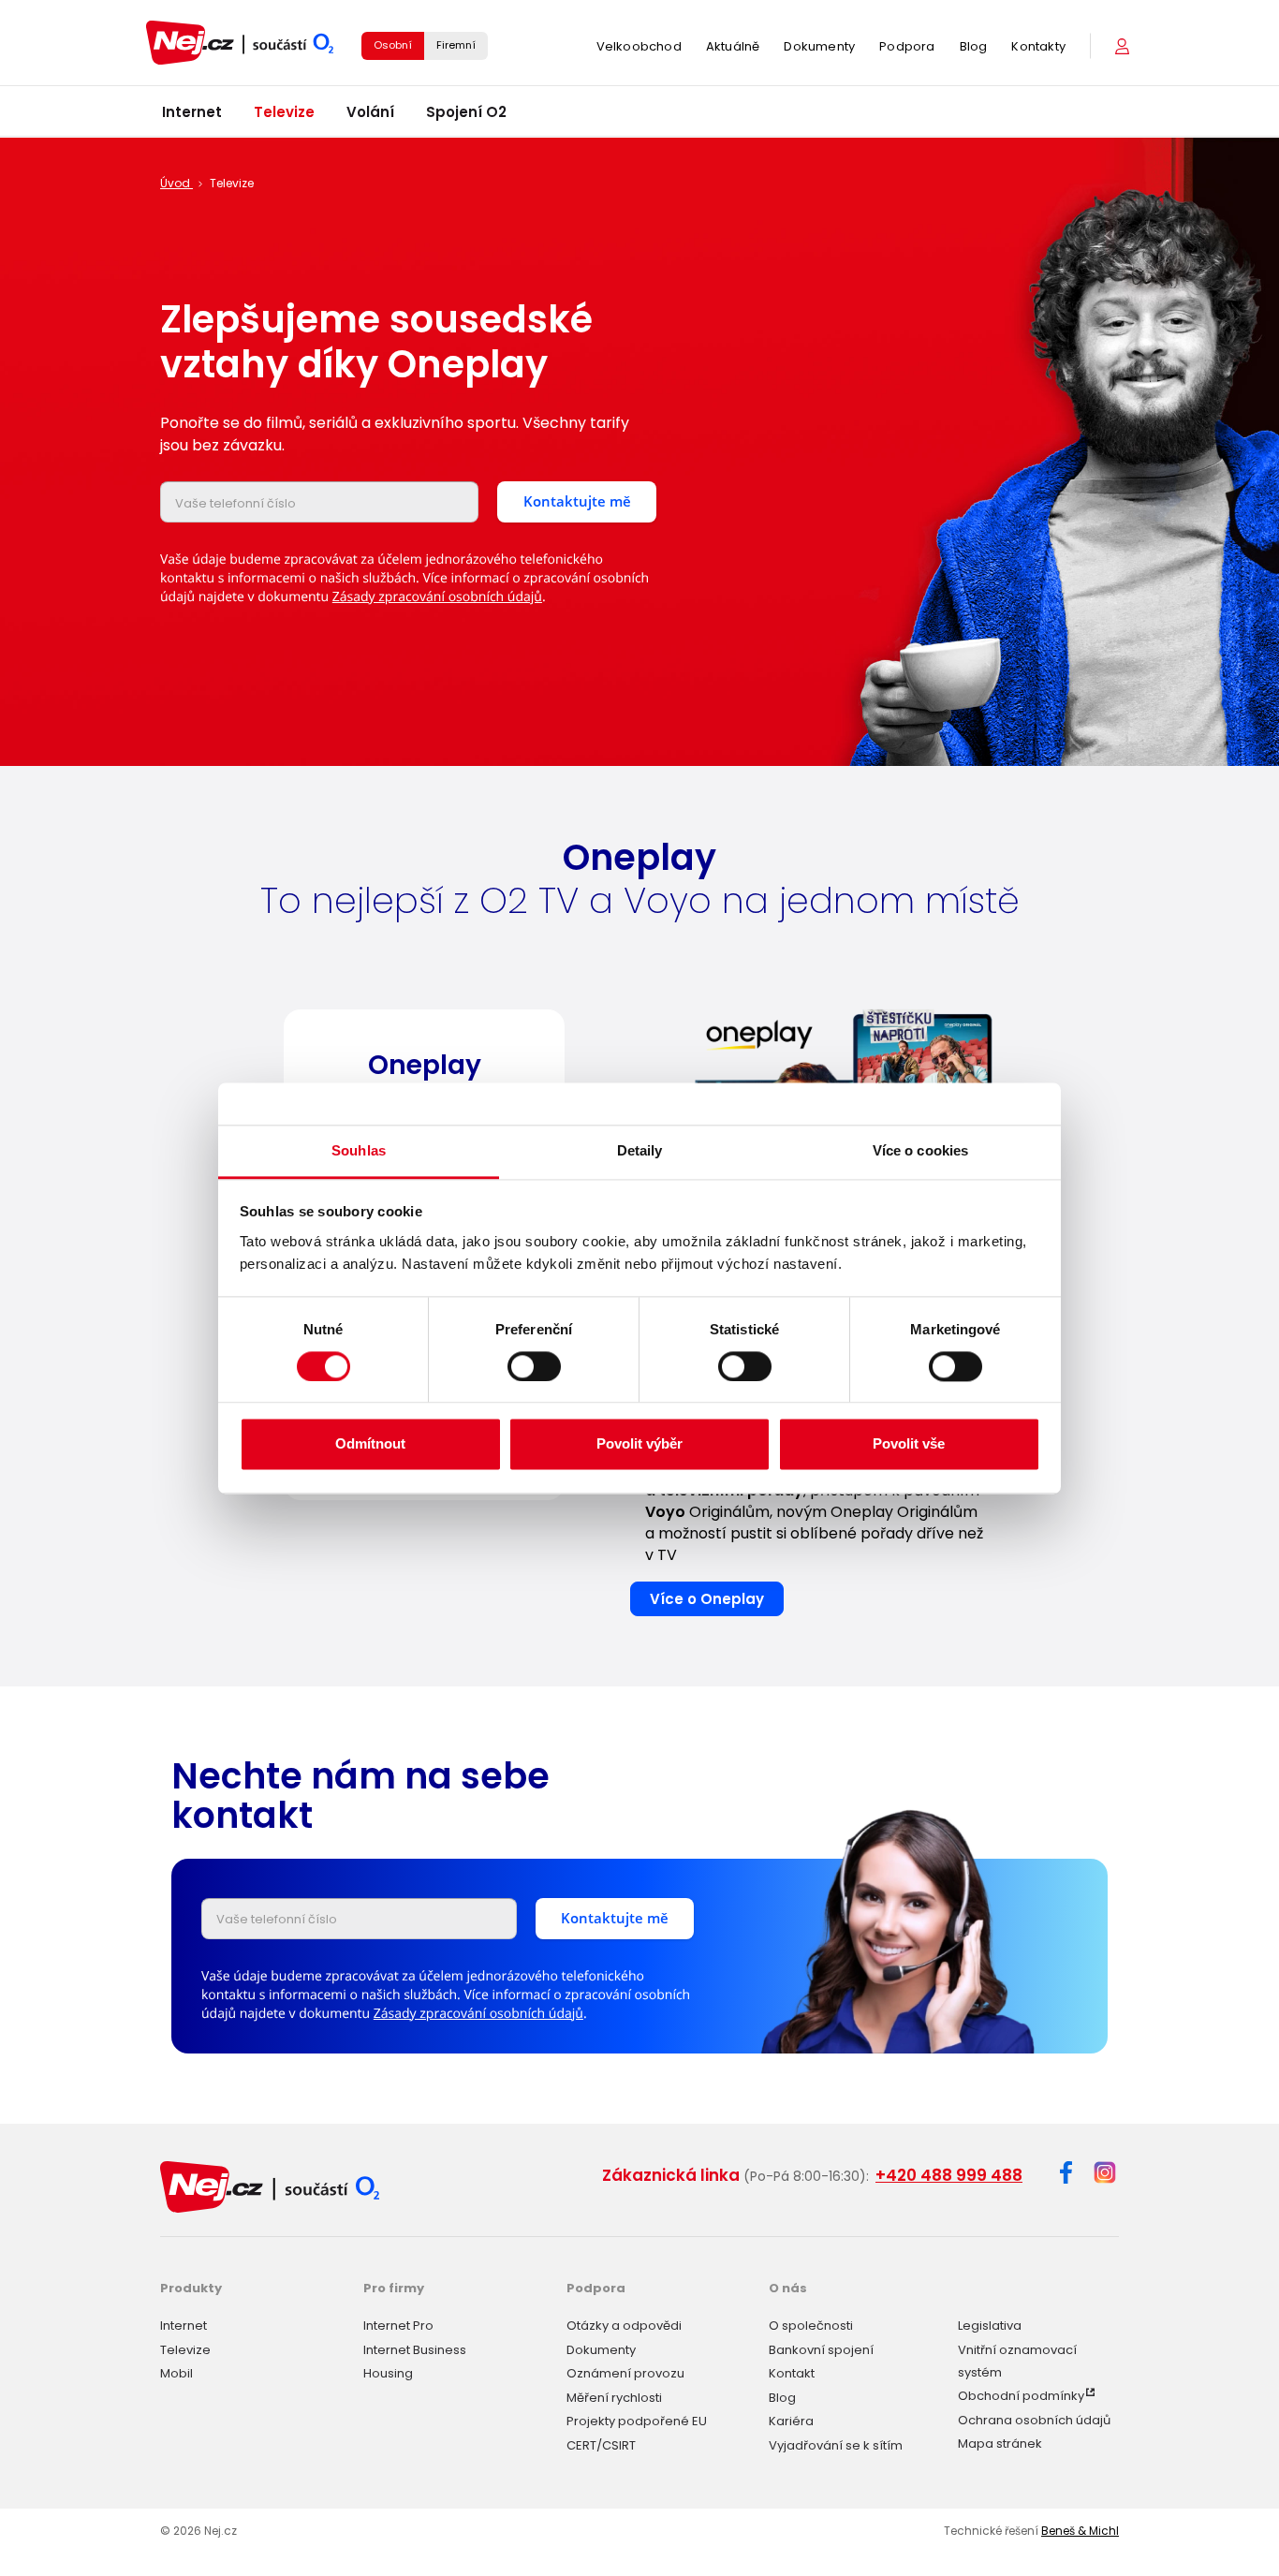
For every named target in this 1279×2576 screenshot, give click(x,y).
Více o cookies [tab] (920, 1150)
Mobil (176, 2373)
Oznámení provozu (625, 2373)
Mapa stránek (1000, 2444)
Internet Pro (398, 2326)
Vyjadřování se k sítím (836, 2445)
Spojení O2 (466, 112)
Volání (370, 112)
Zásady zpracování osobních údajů (437, 597)
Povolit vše (909, 1444)
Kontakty (1038, 46)
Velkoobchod (639, 46)
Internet (192, 112)
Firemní (456, 45)
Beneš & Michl (1080, 2531)
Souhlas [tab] (359, 1150)
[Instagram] (1105, 2174)
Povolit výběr (639, 1444)
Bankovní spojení (821, 2350)
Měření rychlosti (614, 2398)
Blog (974, 46)
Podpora (907, 46)
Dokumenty (819, 46)
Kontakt (792, 2373)
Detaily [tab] (640, 1150)
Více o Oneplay (707, 1599)
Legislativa (990, 2326)
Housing (388, 2373)
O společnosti (811, 2326)
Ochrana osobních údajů (1034, 2420)
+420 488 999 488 (949, 2175)
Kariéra (791, 2421)
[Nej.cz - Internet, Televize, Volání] (240, 43)
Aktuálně (733, 46)
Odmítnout (370, 1444)
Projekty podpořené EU (637, 2421)
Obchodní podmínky (1021, 2396)
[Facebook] (1066, 2176)
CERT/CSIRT (601, 2445)
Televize (284, 112)
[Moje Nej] (1124, 46)
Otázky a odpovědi (624, 2326)
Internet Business (415, 2350)
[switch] (534, 1366)
